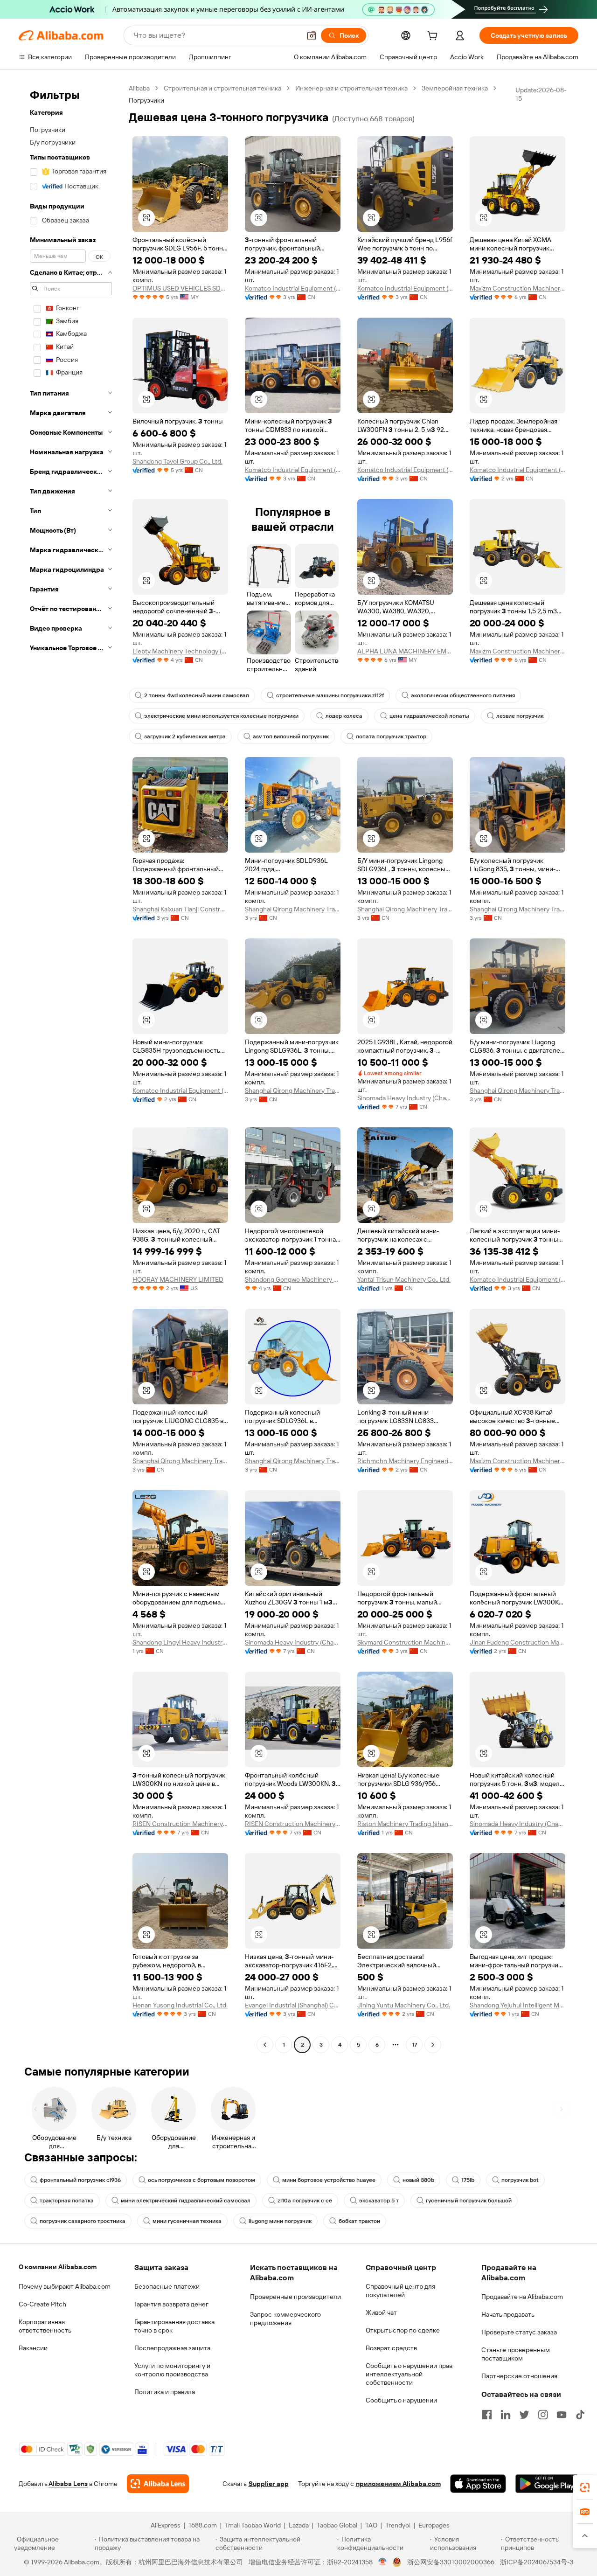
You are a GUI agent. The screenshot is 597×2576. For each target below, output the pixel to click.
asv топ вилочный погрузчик (291, 736)
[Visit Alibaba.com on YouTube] (562, 2415)
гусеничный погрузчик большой (469, 2201)
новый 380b (418, 2180)
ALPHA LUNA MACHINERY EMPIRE (405, 651)
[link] (585, 2487)
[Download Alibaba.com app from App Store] (478, 2484)
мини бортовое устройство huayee (329, 2180)
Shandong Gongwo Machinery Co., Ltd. (293, 1279)
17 (414, 2045)
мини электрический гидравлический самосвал (186, 2201)
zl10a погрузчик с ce (305, 2201)
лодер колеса (344, 716)
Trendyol (398, 2525)
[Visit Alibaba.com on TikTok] (580, 2415)
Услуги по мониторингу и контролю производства (172, 2370)
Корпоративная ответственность (45, 2326)
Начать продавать (508, 2314)
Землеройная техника (455, 88)
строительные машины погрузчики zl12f (330, 695)
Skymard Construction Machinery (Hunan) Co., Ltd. (405, 1642)
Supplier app (269, 2484)
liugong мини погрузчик (280, 2221)
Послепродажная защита (172, 2348)
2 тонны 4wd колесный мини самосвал (197, 695)
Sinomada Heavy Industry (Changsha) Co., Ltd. (405, 1098)
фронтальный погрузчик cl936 (80, 2180)
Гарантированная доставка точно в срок (174, 2326)
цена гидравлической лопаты (429, 716)
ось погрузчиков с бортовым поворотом (201, 2180)
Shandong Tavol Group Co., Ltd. (177, 461)
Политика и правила (165, 2392)
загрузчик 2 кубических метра (185, 736)
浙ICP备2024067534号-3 (537, 2562)
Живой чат (381, 2312)
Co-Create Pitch (42, 2304)
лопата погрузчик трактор (391, 736)
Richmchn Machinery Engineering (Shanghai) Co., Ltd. (405, 1461)
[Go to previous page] (265, 2045)
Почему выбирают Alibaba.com (65, 2286)
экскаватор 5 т (379, 2201)
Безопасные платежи (167, 2286)
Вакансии (33, 2348)
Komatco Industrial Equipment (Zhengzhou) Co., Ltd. (293, 288)
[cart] (434, 37)
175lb (468, 2180)
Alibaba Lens (68, 2484)
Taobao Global (337, 2525)
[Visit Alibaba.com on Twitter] (524, 2415)
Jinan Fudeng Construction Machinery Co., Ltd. (517, 1642)
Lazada (299, 2525)
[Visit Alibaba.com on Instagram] (543, 2415)
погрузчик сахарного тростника (83, 2221)
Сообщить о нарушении (401, 2400)
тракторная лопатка (67, 2201)
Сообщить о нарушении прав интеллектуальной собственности (409, 2374)
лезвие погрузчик (520, 716)
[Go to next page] (433, 2045)
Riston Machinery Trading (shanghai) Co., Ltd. (405, 1824)
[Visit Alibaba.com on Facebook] (487, 2415)
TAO (371, 2525)
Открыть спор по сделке (403, 2330)
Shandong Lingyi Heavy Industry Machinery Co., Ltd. (180, 1642)
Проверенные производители (295, 2297)
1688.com (203, 2525)
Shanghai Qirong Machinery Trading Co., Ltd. (293, 909)
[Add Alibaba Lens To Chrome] (158, 2484)
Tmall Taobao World (253, 2525)
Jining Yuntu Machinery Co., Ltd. (404, 2005)
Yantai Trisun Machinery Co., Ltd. (404, 1279)
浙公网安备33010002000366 (451, 2562)
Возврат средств (391, 2348)
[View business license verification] (383, 2562)
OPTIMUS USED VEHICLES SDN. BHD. (180, 288)
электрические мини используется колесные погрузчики (221, 716)
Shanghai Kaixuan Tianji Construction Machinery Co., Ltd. (180, 909)
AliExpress (166, 2525)
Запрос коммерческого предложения (285, 2319)
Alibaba (139, 88)
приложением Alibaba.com (398, 2484)
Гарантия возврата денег (171, 2304)
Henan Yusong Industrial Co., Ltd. (180, 2005)
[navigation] (71, 1068)
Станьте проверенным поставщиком (516, 2354)
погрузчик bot (520, 2180)
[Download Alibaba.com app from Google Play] (547, 2484)
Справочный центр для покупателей (400, 2291)
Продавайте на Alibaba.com (522, 2297)
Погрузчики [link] (146, 100)
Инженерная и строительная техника (351, 88)
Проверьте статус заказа (519, 2332)
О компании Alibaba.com (58, 2267)
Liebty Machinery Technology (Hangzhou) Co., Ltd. (180, 651)
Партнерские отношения (519, 2376)
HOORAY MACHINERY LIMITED (178, 1279)
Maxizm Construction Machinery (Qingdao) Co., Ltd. (517, 288)
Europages (434, 2525)
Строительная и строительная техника (222, 88)
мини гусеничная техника (187, 2221)
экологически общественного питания (463, 695)
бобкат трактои (359, 2221)
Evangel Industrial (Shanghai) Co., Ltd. (293, 2005)
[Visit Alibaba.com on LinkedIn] (506, 2415)
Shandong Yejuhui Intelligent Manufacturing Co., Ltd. (517, 2005)
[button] (312, 35)
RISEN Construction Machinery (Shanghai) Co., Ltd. (180, 1824)
